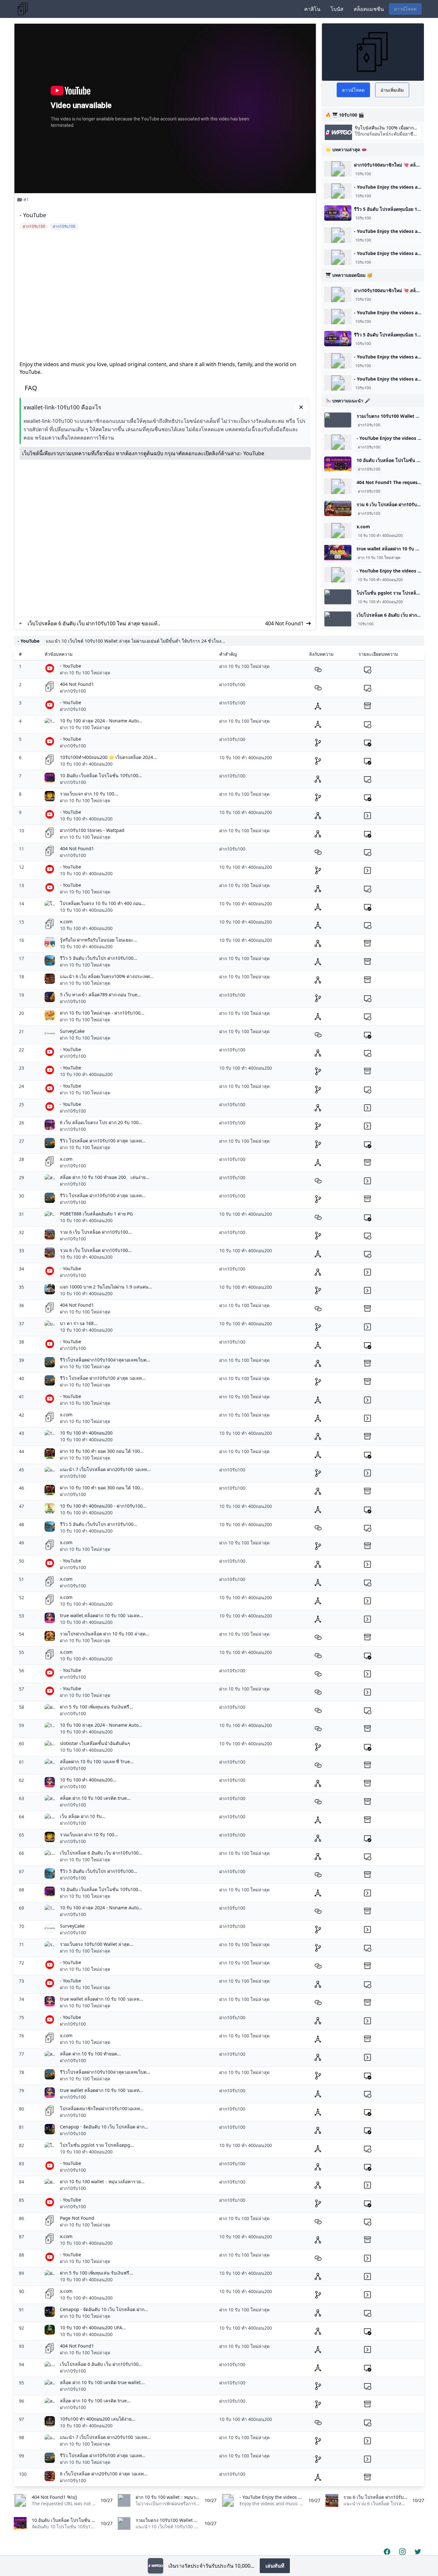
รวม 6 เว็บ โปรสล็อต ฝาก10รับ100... (96, 1232)
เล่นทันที (275, 2566)
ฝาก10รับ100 (369, 425)
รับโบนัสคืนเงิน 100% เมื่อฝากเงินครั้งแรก (384, 128)
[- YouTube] (338, 191)
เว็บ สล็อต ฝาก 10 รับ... (83, 1816)
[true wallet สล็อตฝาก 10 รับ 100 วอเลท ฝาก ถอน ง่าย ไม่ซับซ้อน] (338, 553)
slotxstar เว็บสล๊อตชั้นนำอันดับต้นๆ (95, 1743)
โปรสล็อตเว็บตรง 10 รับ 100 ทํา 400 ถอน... (103, 903)
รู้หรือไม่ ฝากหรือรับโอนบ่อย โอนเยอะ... (99, 940)
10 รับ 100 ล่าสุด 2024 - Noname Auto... (101, 721)
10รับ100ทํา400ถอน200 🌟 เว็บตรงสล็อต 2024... (108, 757)
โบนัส (337, 9)
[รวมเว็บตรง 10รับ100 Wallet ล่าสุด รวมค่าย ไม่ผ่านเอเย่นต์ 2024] (338, 420)
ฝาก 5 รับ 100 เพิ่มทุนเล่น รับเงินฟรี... (97, 1707)
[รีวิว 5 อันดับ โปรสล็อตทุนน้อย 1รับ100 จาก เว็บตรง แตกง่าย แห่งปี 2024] (338, 213)
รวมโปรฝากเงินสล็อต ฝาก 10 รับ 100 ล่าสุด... (105, 1634)
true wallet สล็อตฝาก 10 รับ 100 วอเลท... (101, 1615)
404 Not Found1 (284, 623)
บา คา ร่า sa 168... (79, 1323)
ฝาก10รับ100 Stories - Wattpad (92, 830)
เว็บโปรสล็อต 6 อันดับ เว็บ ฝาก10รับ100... (101, 1853)
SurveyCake (72, 1031)
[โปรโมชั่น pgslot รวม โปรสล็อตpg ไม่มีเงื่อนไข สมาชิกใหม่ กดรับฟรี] (338, 597)
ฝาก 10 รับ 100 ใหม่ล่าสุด (379, 558)
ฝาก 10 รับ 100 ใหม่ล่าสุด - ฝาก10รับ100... (102, 1013)
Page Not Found (77, 2218)
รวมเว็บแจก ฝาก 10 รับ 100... (89, 794)
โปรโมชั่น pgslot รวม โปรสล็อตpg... (97, 2145)
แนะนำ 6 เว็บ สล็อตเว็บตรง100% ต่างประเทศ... (107, 976)
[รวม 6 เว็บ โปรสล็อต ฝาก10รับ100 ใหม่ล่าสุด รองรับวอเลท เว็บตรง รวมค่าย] (338, 508)
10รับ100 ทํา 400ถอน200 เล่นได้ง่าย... (98, 2419)
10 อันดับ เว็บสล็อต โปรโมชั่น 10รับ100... (101, 775)
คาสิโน (312, 9)
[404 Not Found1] (338, 486)
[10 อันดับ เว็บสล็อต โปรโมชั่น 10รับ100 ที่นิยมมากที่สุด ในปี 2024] (338, 464)
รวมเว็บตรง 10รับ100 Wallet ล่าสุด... (97, 1944)
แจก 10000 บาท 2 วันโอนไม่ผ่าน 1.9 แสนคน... (106, 1287)
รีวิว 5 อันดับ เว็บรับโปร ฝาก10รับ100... (99, 958)
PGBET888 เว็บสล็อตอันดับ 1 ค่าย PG (96, 1214)
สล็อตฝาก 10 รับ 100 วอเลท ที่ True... (97, 1761)
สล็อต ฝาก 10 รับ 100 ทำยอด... (90, 2054)
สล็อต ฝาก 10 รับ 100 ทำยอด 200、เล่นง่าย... (105, 1177)
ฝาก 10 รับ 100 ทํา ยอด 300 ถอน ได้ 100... (102, 1451)
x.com (363, 527)
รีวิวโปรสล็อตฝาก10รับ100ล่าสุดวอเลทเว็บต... (105, 1360)
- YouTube (252, 453)
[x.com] (338, 531)
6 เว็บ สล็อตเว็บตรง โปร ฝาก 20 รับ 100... (101, 1122)
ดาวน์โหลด (405, 9)
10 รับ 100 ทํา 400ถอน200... (88, 1780)
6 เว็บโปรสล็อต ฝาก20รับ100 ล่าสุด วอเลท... (104, 2474)
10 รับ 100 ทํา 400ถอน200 (380, 536)
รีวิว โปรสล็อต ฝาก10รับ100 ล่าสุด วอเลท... (103, 1141)
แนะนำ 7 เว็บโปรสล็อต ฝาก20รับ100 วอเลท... (105, 1469)
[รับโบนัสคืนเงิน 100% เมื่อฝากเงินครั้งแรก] (156, 2566)
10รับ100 (363, 174)
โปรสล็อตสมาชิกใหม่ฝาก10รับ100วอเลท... (102, 2108)
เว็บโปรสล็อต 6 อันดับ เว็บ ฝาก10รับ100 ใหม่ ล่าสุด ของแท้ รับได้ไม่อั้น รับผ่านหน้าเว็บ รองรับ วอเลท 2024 (93, 624)
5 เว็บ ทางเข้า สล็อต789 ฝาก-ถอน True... (101, 995)
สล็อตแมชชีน (369, 9)
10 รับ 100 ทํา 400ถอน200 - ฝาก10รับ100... (103, 1506)
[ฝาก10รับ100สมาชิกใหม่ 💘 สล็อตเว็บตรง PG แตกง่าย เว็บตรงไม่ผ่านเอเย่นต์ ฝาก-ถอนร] (338, 169)
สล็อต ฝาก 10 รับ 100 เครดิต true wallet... (102, 2382)
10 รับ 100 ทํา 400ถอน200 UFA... (93, 2328)
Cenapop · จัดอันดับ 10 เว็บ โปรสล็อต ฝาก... (104, 2127)
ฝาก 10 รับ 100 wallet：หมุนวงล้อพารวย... (102, 2181)
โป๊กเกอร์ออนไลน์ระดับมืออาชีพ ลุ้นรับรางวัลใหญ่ (385, 137)
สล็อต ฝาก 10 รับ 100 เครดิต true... (95, 1798)
